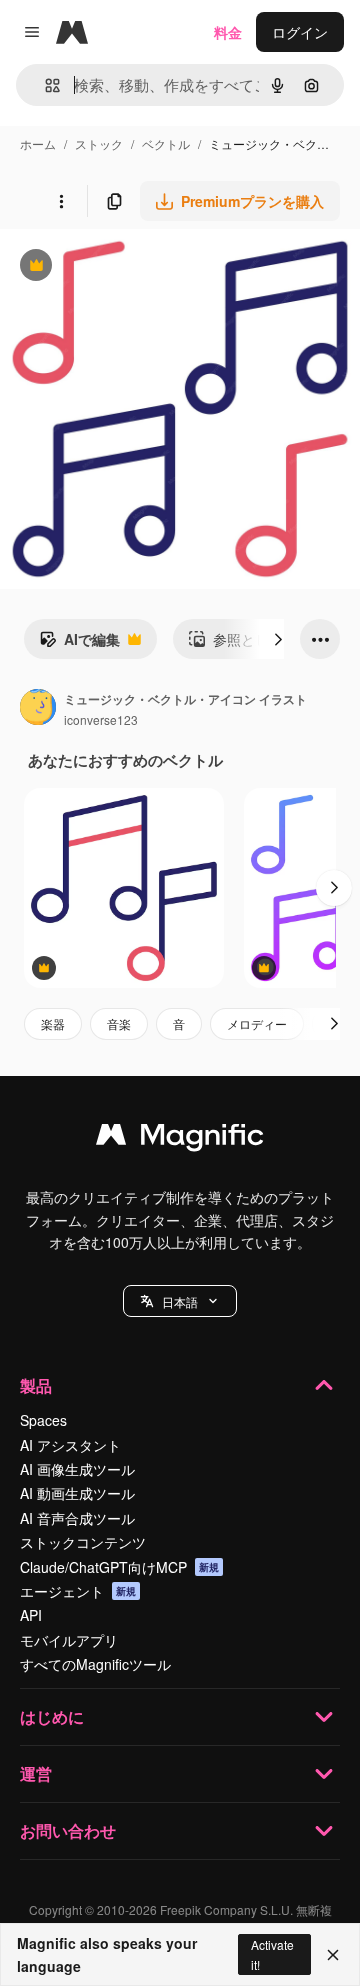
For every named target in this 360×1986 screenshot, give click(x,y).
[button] (180, 1301)
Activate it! (272, 1954)
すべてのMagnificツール (95, 1664)
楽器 (53, 1023)
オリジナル (137, 267)
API (31, 1615)
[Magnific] (180, 1139)
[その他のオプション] (61, 201)
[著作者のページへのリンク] (38, 709)
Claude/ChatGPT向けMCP (119, 1567)
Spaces (43, 1420)
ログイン (300, 32)
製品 (36, 1385)
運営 (36, 1773)
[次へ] (278, 639)
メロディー (257, 1023)
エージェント (78, 1591)
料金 (228, 32)
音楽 (119, 1023)
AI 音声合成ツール (77, 1518)
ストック (99, 143)
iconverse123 (101, 719)
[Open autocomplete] (44, 85)
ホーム (38, 143)
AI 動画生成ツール (77, 1493)
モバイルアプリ (69, 1640)
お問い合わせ (68, 1830)
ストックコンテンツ (83, 1542)
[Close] (333, 1955)
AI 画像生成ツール (77, 1469)
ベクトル (166, 143)
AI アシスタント (70, 1445)
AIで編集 (79, 644)
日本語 (180, 1301)
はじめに (52, 1716)
